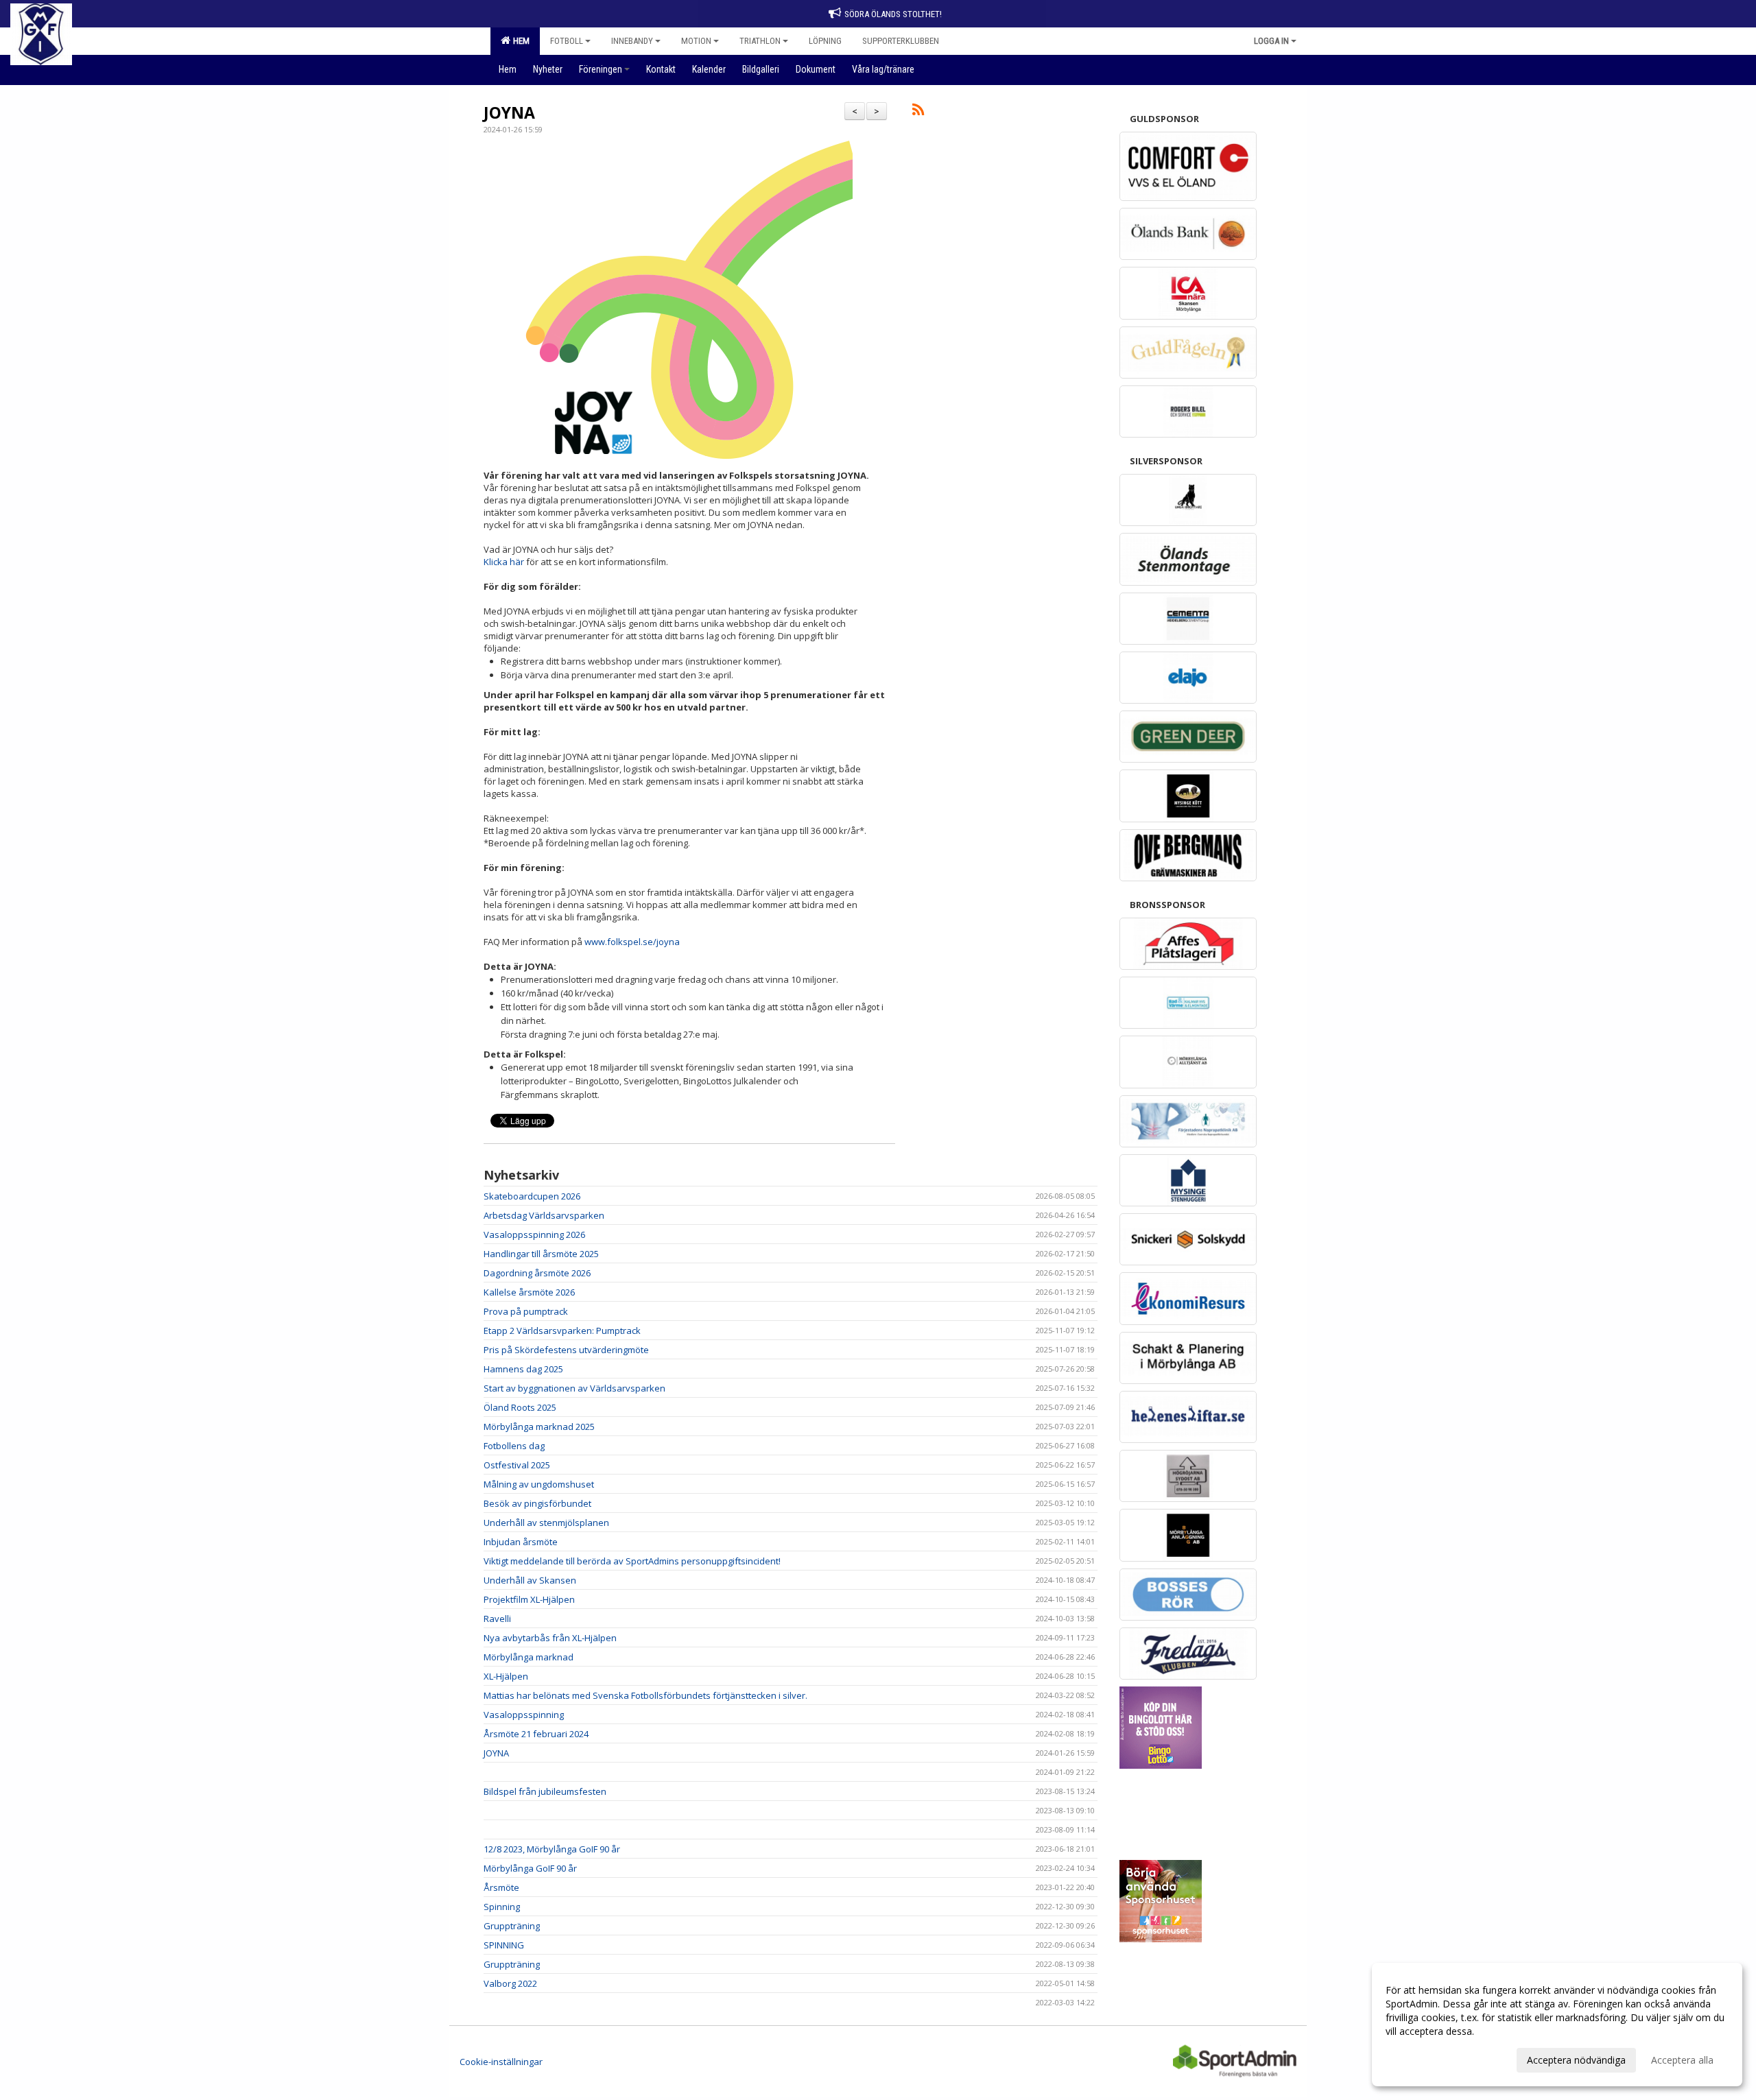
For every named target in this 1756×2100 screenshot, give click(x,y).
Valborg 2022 (510, 1983)
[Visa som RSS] (918, 112)
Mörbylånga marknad (529, 1657)
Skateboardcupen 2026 (532, 1196)
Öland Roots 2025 (520, 1407)
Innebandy (632, 41)
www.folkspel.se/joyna (632, 942)
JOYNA (509, 112)
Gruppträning (512, 1926)
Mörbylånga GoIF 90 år (530, 1868)
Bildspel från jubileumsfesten (545, 1791)
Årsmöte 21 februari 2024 (536, 1734)
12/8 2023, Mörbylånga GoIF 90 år (552, 1849)
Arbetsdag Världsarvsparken (544, 1215)
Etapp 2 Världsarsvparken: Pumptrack (562, 1331)
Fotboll (567, 41)
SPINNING (504, 1945)
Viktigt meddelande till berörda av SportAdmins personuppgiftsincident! (632, 1561)
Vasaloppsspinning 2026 (534, 1234)
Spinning (502, 1907)
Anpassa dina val (1423, 2058)
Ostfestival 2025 (517, 1465)
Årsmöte (501, 1887)
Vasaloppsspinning (524, 1715)
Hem (519, 41)
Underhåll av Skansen (530, 1580)
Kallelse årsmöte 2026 (529, 1292)
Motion (696, 41)
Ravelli (497, 1619)
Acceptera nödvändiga (1576, 2060)
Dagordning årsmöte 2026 (537, 1273)
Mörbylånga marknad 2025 (539, 1427)
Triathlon (760, 41)
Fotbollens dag (514, 1446)
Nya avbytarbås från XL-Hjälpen (550, 1638)
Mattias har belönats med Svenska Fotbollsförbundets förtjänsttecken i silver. (645, 1695)
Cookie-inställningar (501, 2062)
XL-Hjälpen (506, 1676)
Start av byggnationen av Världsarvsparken (574, 1388)
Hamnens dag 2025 (523, 1369)
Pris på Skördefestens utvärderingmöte (566, 1350)
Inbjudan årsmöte (521, 1542)
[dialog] (1557, 2025)
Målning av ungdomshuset (539, 1484)
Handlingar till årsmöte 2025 (541, 1254)
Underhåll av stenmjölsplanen (546, 1523)
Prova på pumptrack (526, 1311)
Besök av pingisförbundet (537, 1503)
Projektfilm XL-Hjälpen (529, 1599)
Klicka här (504, 562)
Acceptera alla (1682, 2060)
